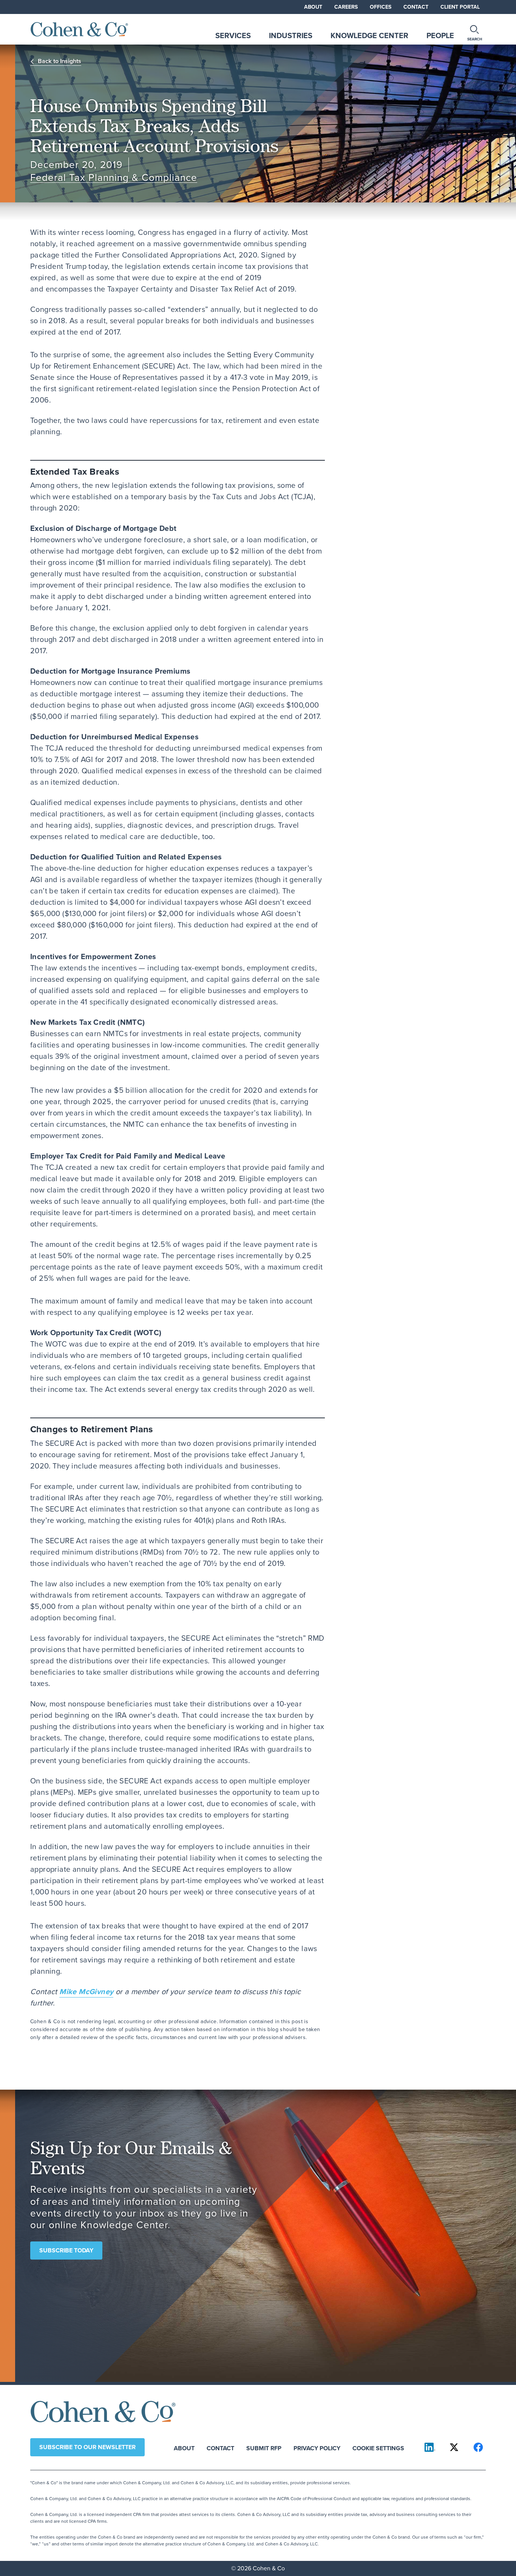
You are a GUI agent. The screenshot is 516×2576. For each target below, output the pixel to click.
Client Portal (460, 7)
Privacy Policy (317, 2448)
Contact (416, 7)
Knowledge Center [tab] (369, 35)
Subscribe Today (66, 2250)
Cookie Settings (378, 2448)
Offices (381, 7)
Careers (346, 7)
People (440, 35)
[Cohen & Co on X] (454, 2447)
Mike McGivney (86, 1991)
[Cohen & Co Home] (79, 29)
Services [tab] (233, 35)
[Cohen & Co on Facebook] (478, 2447)
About (313, 7)
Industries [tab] (291, 35)
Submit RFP (264, 2448)
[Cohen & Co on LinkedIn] (430, 2447)
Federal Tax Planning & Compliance (114, 178)
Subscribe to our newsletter (87, 2447)
